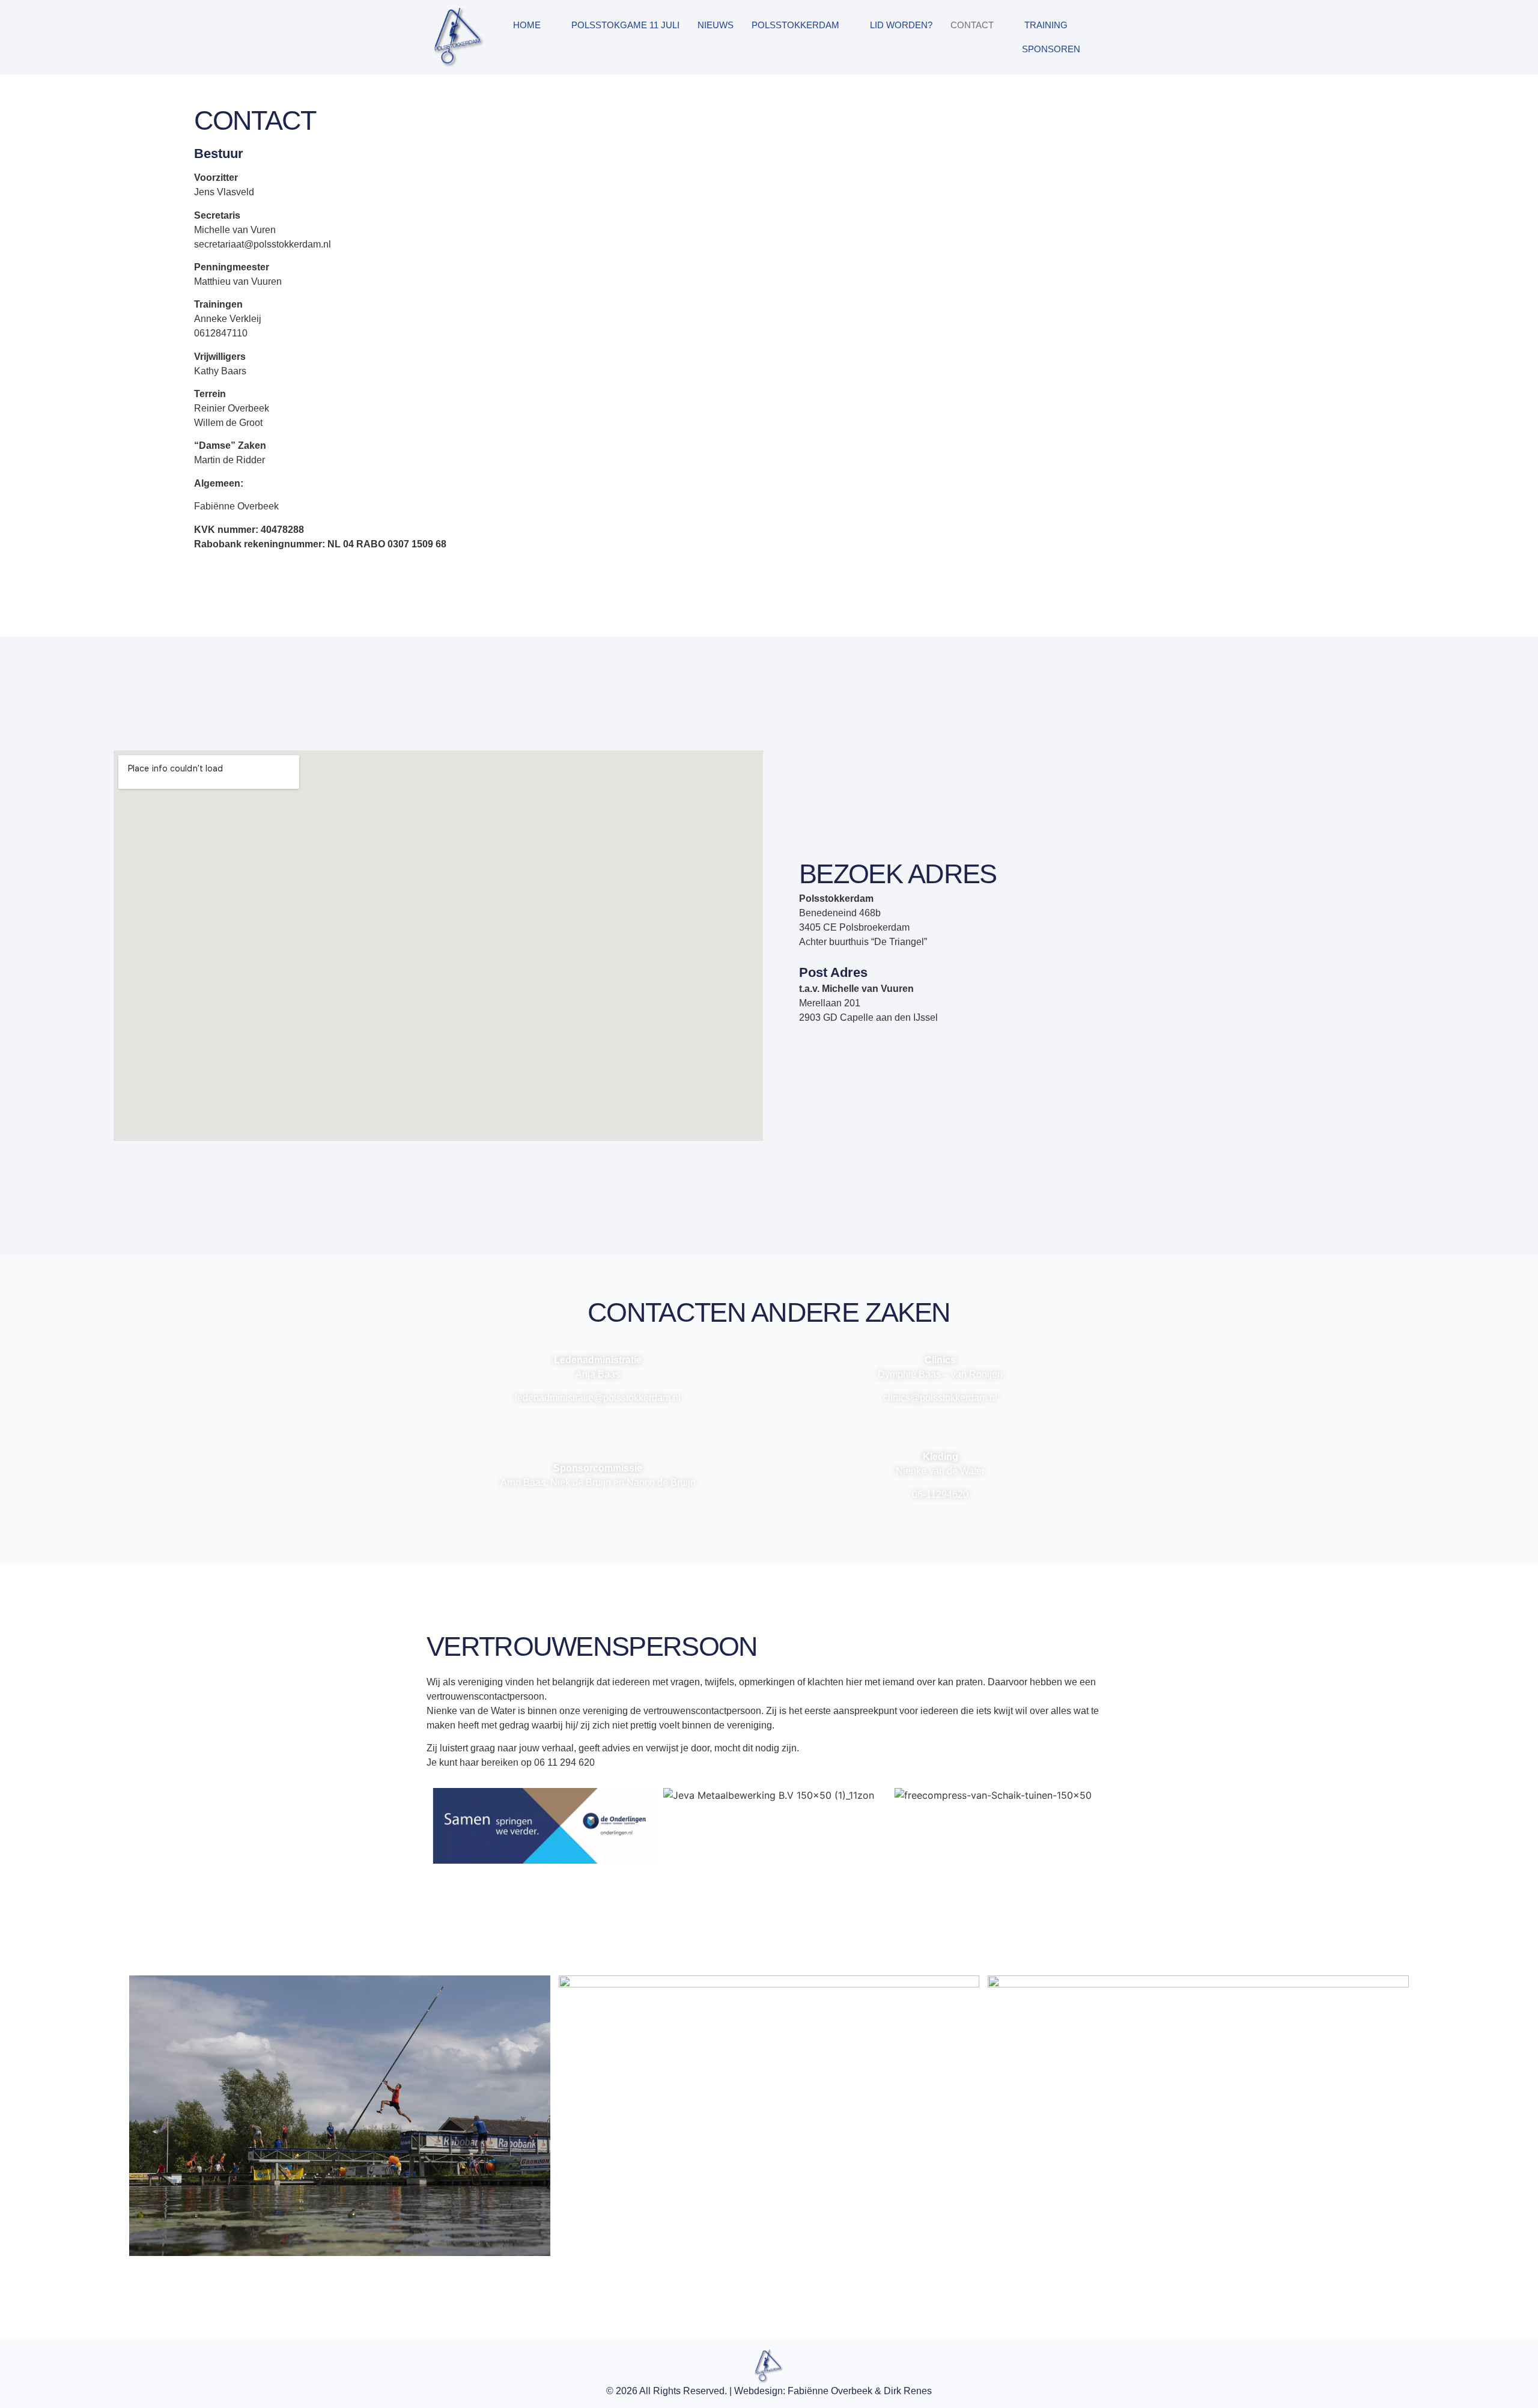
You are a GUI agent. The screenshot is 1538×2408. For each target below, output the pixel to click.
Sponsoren (1051, 49)
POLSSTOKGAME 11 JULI (625, 25)
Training (1046, 25)
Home (527, 25)
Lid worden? (901, 25)
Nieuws (716, 25)
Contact (972, 25)
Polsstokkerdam (795, 25)
